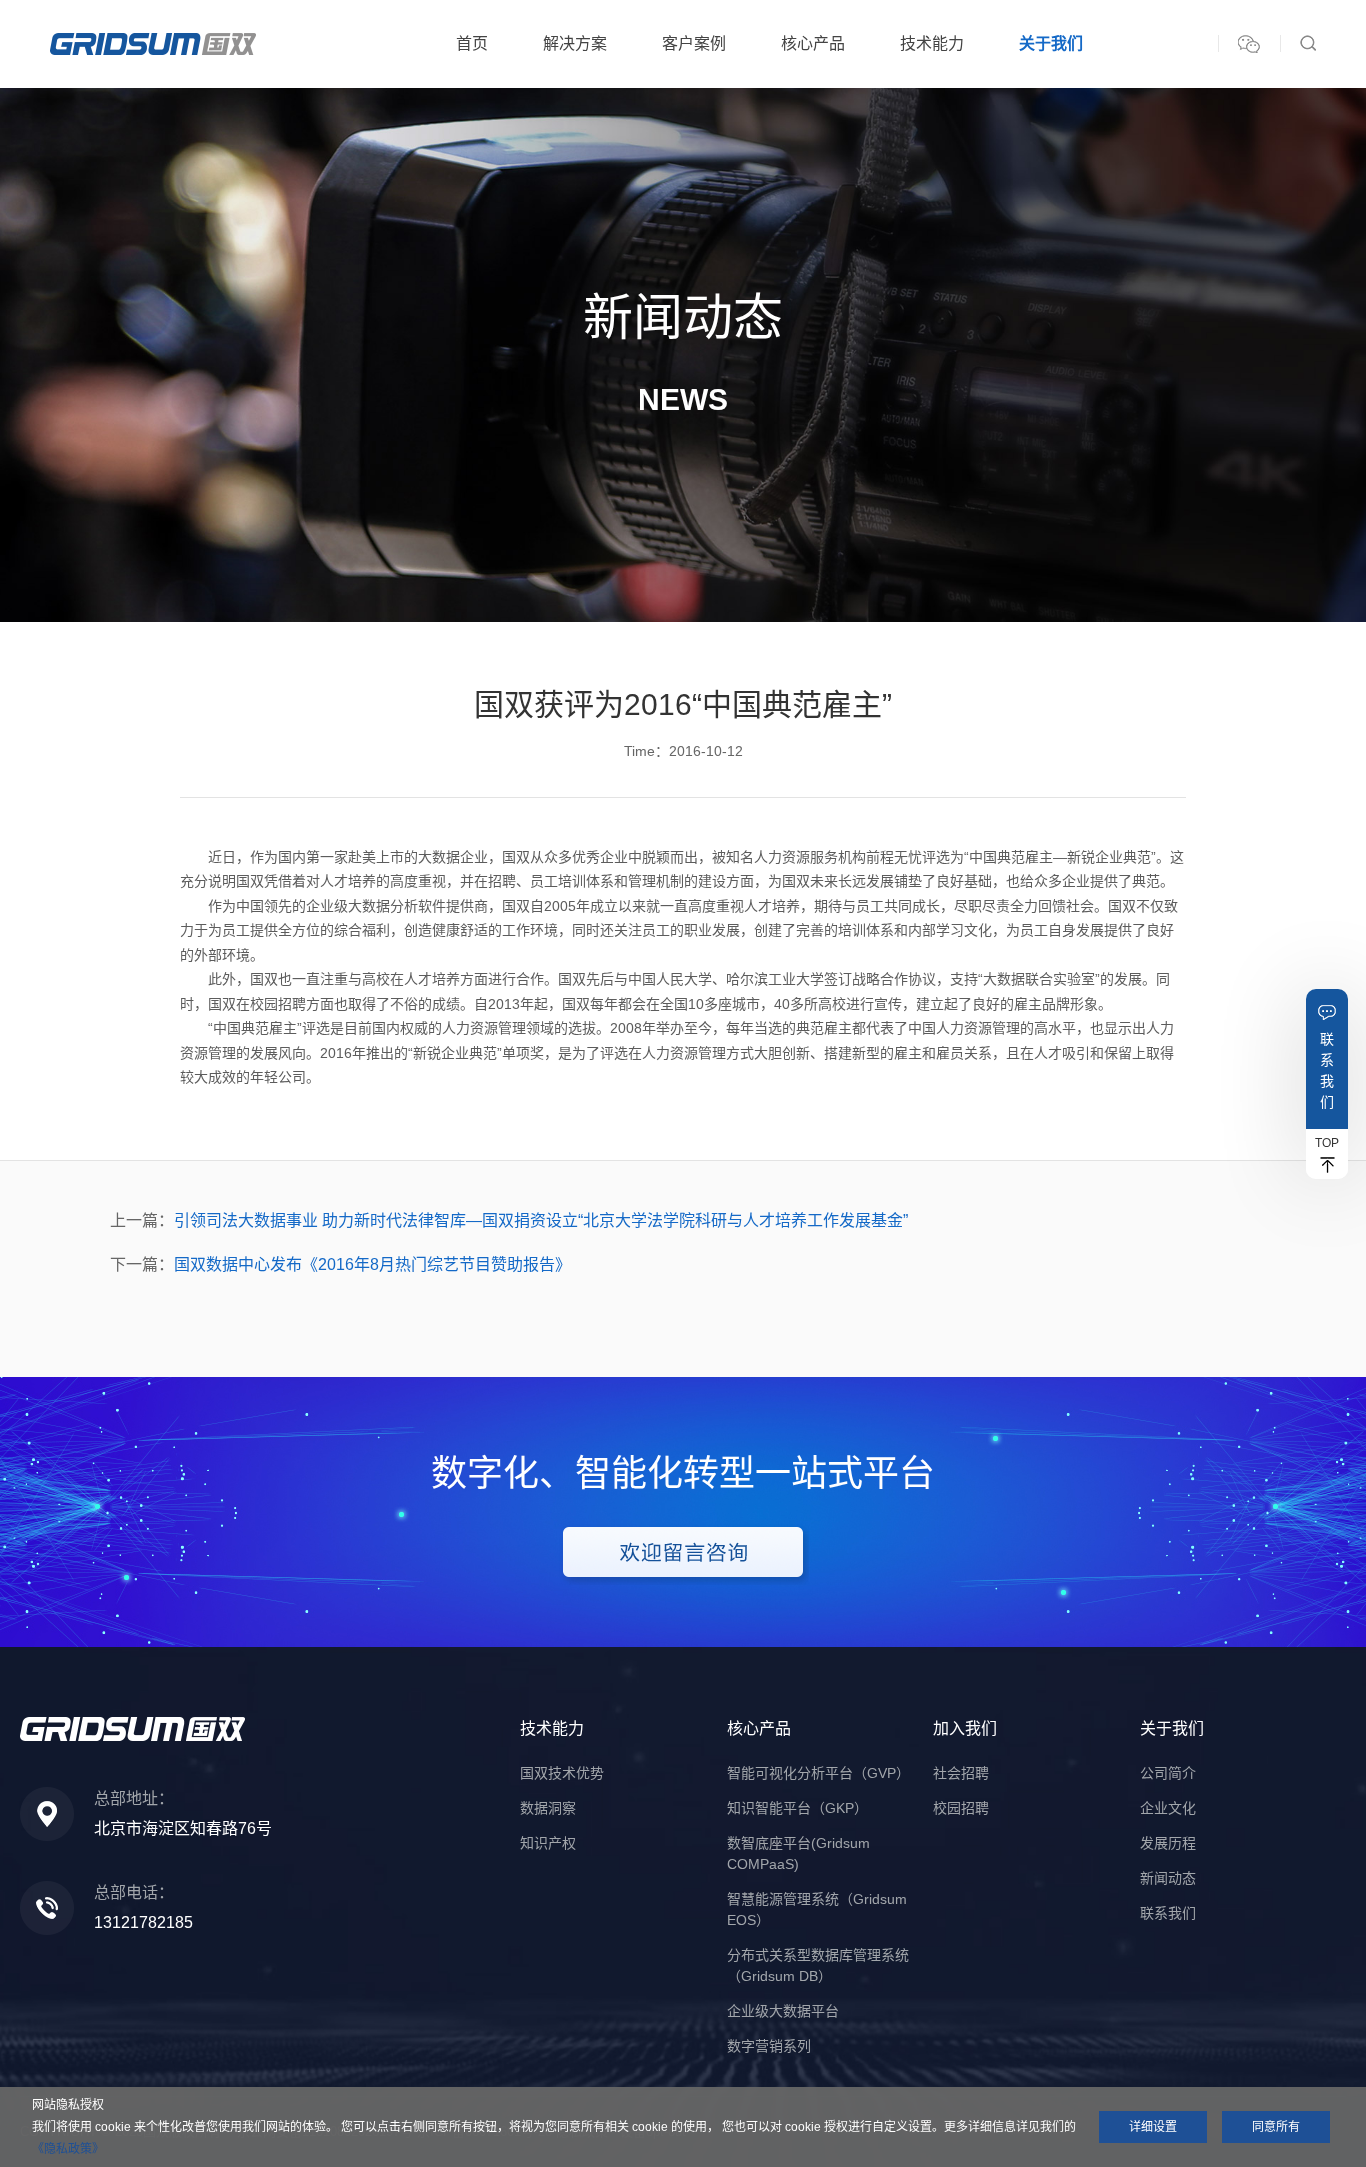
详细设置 (1153, 2127)
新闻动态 (1168, 1878)
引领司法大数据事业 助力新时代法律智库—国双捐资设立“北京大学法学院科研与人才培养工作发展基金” (541, 1220)
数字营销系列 (769, 2046)
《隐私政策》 (68, 2149)
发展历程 (1168, 1843)
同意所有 (1276, 2127)
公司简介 (1168, 1773)
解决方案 (575, 43)
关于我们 (1051, 43)
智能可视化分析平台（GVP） (818, 1773)
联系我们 (1327, 1070)
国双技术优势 (562, 1773)
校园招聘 (961, 1808)
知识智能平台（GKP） (797, 1808)
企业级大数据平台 (783, 2011)
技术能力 (932, 43)
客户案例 (694, 43)
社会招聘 (961, 1773)
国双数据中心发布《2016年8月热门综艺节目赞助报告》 (372, 1264)
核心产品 (813, 43)
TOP (1327, 1143)
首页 (472, 43)
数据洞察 (548, 1808)
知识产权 (548, 1843)
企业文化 (1168, 1808)
